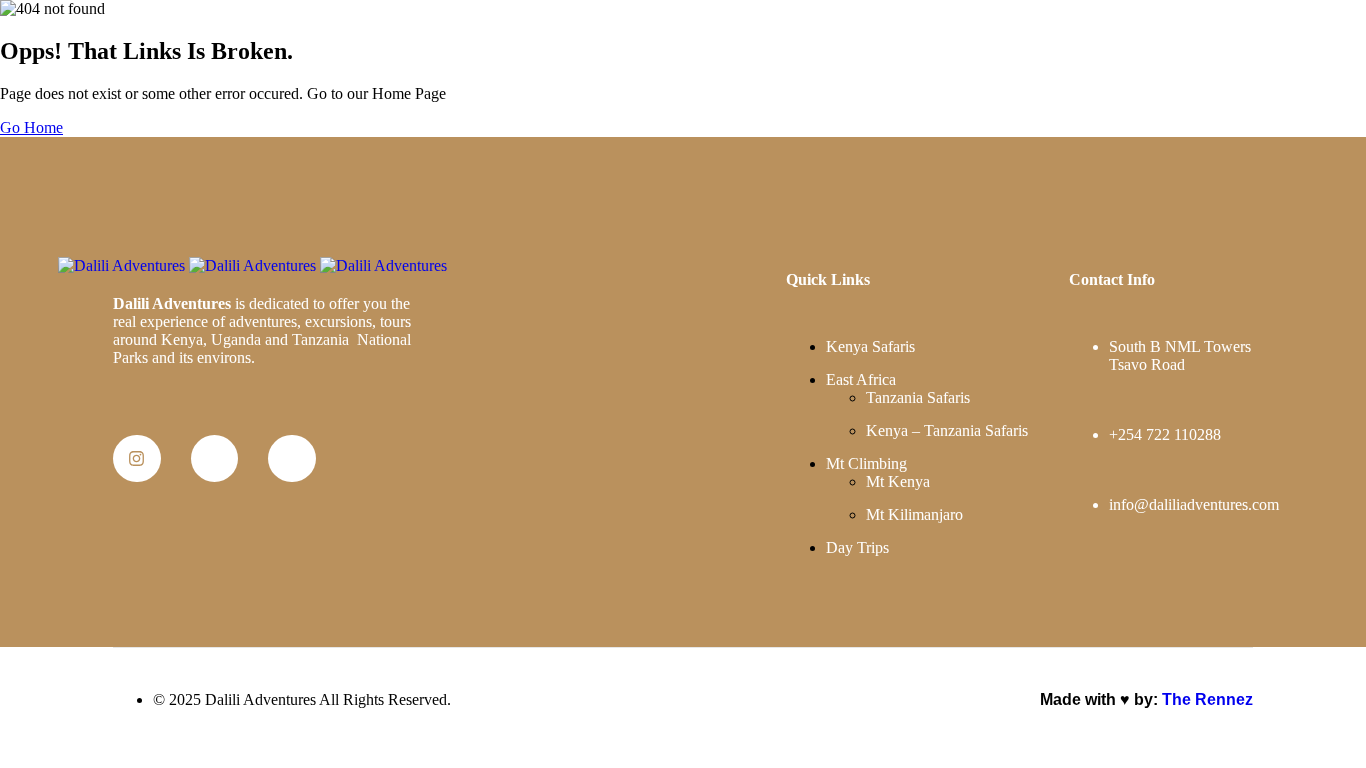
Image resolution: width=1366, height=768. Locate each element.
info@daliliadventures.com (1194, 504)
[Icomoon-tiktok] (292, 459)
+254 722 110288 (1165, 434)
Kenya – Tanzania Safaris (947, 430)
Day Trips (857, 547)
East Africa (861, 379)
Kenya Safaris (870, 346)
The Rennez (1207, 699)
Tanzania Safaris (918, 397)
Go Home (31, 127)
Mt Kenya (898, 481)
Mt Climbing (866, 463)
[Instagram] (137, 459)
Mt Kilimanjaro (914, 514)
